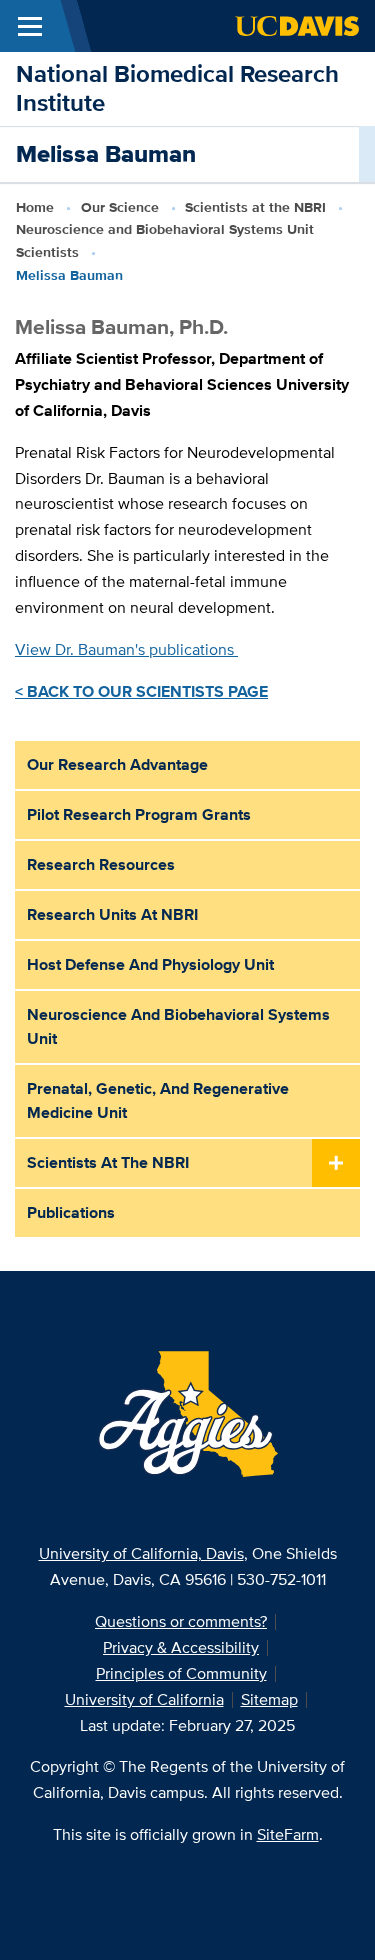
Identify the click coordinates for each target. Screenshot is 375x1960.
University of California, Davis (141, 1553)
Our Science (120, 207)
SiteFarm (288, 1834)
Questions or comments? (181, 1621)
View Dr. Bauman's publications (126, 649)
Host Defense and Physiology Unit (150, 964)
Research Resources (101, 864)
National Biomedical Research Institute (177, 88)
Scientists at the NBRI (255, 207)
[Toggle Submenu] (336, 1164)
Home (35, 207)
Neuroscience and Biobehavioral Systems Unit (178, 1026)
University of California (144, 1699)
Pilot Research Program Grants (139, 814)
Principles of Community (181, 1673)
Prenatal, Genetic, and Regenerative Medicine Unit (158, 1100)
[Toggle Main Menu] (30, 26)
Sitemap (269, 1699)
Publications (71, 1212)
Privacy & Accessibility (181, 1647)
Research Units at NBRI (112, 914)
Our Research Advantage (117, 764)
